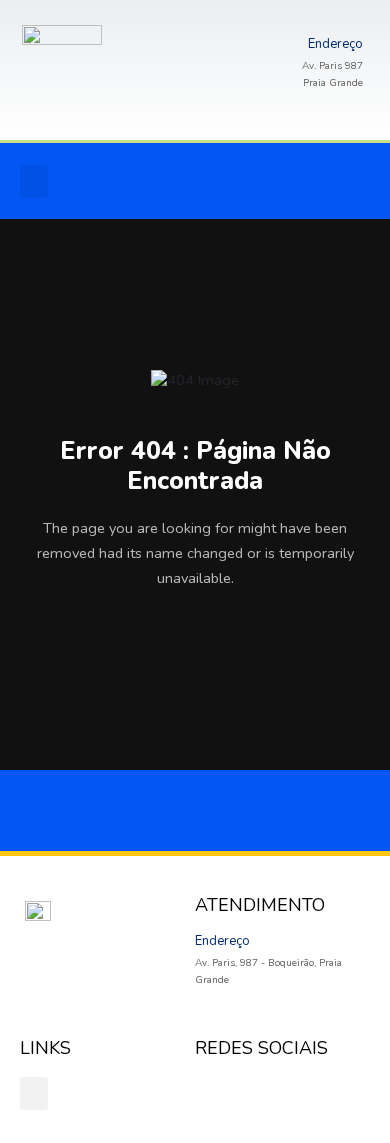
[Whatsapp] (277, 181)
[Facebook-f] (183, 181)
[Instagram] (230, 181)
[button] (34, 181)
